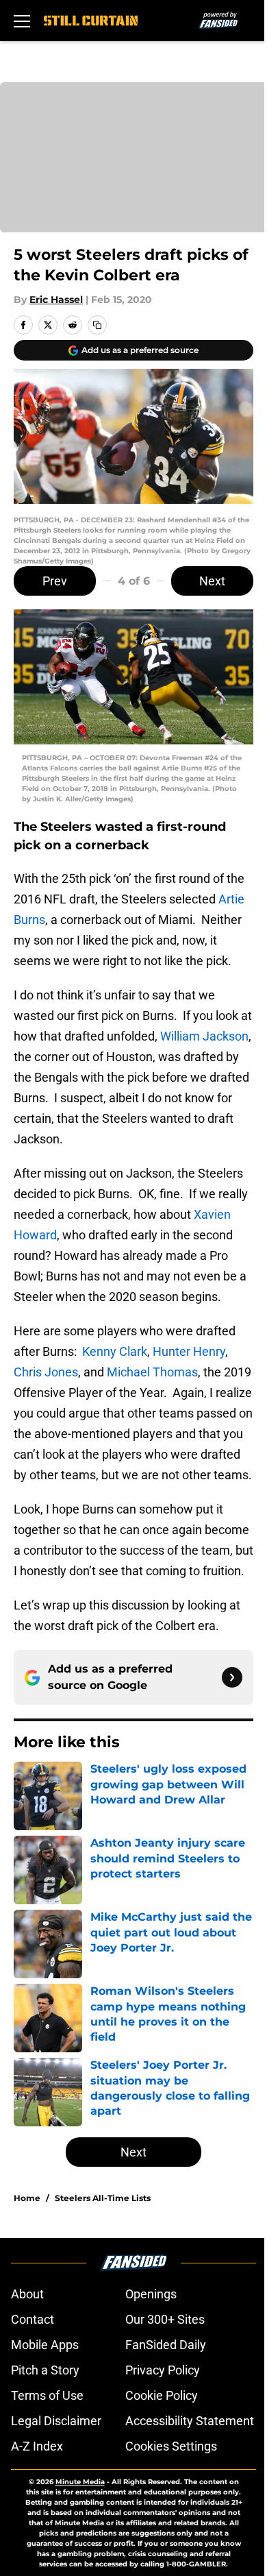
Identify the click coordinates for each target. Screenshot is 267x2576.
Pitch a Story (45, 2370)
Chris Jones (46, 1372)
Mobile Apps (45, 2345)
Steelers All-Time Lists (103, 2198)
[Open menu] (22, 21)
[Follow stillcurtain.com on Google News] (232, 1677)
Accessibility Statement (190, 2421)
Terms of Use (47, 2395)
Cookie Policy (162, 2395)
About (27, 2294)
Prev (55, 581)
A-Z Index (37, 2446)
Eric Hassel (56, 300)
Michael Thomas (152, 1372)
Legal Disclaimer (56, 2421)
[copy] (97, 325)
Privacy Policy (163, 2370)
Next (212, 581)
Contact (33, 2319)
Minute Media (80, 2482)
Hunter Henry (189, 1351)
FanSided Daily (166, 2345)
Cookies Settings (171, 2446)
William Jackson (204, 1036)
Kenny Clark (115, 1351)
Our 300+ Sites (165, 2319)
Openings (151, 2294)
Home (27, 2198)
